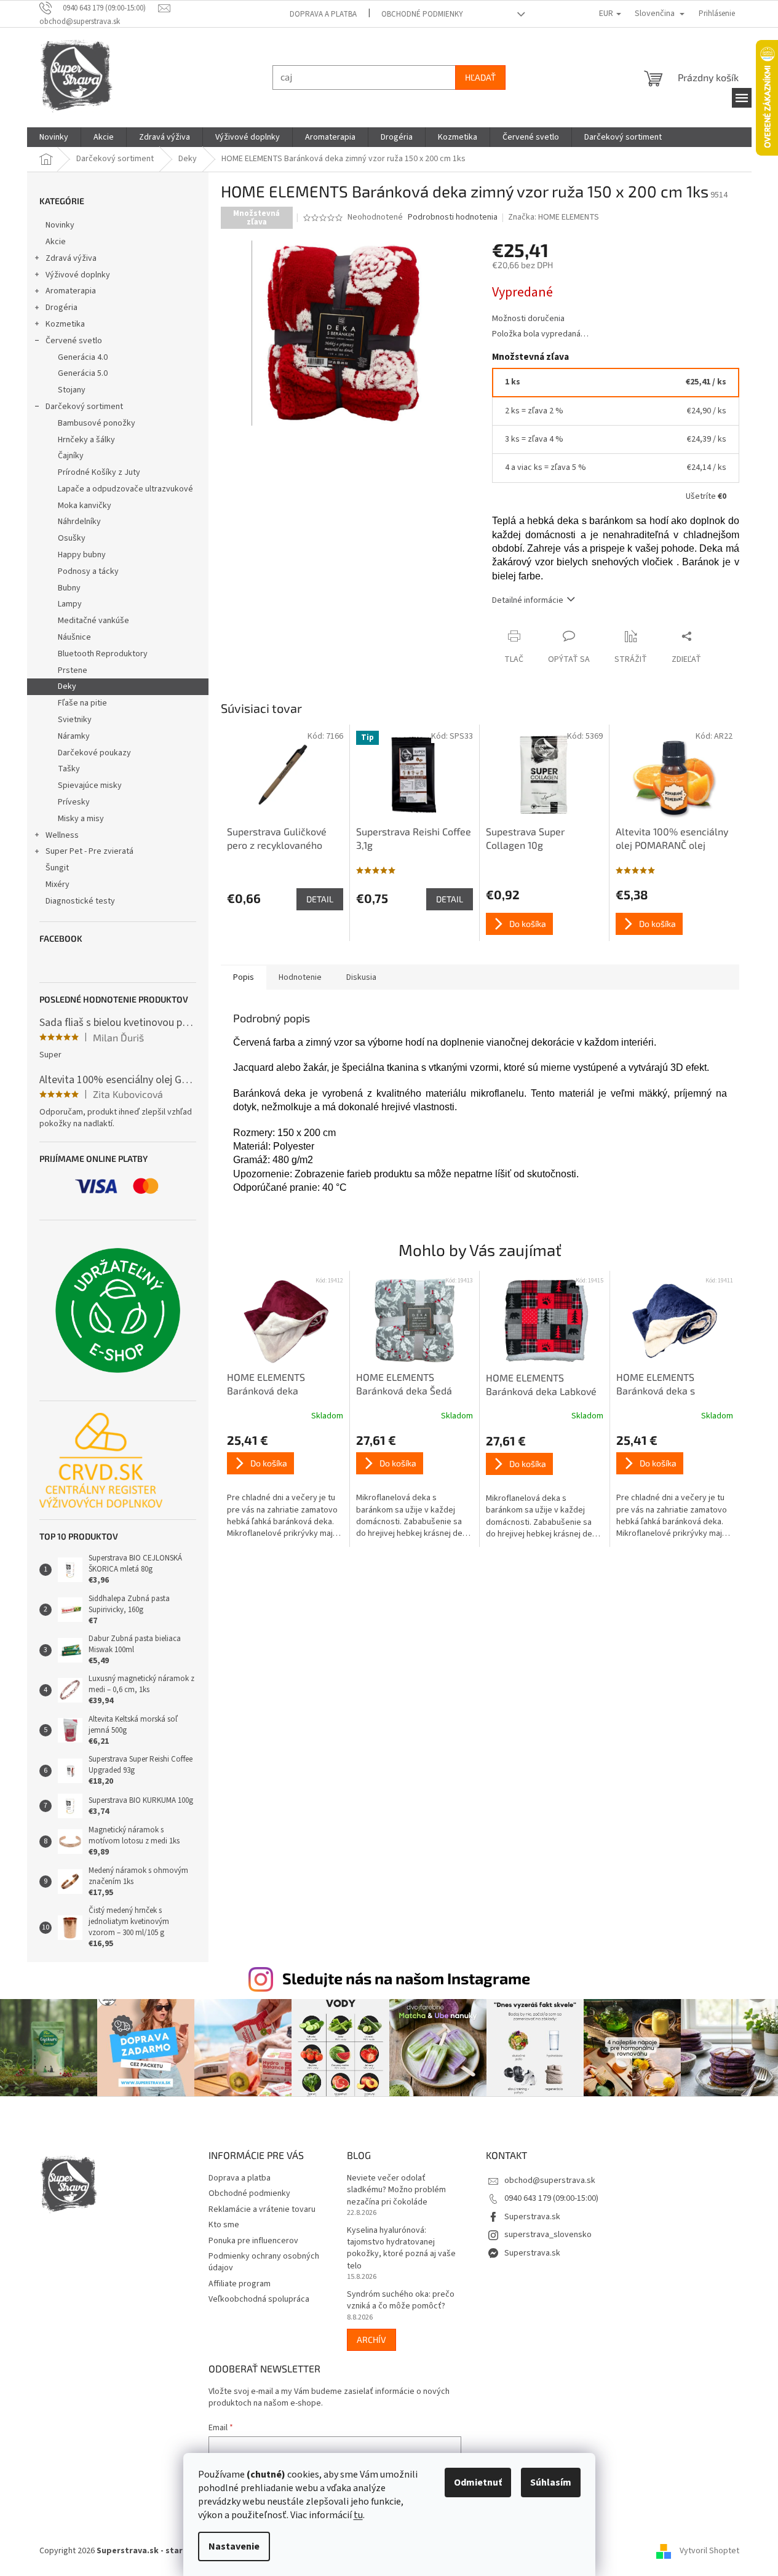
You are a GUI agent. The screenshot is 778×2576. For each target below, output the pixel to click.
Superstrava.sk (532, 2217)
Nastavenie (234, 2546)
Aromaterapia (71, 291)
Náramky (74, 736)
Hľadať (480, 77)
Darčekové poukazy (94, 753)
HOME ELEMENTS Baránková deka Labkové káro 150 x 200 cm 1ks (541, 1385)
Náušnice (74, 637)
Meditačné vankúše (93, 621)
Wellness (62, 835)
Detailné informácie (528, 600)
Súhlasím (551, 2483)
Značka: (554, 217)
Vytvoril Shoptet (709, 2551)
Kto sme (224, 2225)
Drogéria (62, 308)
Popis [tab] (244, 977)
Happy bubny (82, 555)
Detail (320, 899)
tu (358, 2515)
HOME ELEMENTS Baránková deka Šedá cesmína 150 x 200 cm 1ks (414, 1385)
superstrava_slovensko (548, 2235)
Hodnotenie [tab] (300, 977)
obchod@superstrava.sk (550, 2180)
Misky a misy (81, 819)
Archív (371, 2339)
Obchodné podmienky (422, 14)
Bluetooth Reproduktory (103, 654)
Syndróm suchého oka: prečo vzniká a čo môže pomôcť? (401, 2300)
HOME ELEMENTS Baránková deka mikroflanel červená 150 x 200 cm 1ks (284, 1385)
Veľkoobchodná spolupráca (259, 2299)
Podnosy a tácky (88, 571)
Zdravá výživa (71, 258)
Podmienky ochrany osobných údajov (264, 2262)
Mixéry (58, 885)
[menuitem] (54, 137)
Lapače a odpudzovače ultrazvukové (125, 489)
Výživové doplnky (78, 275)
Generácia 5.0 (83, 373)
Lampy (70, 604)
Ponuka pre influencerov (253, 2241)
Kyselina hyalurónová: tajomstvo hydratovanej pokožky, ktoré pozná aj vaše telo (401, 2248)
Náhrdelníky (79, 522)
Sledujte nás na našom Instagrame (406, 1978)
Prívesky (74, 802)
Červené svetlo (74, 341)
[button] (285, 1487)
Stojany (72, 390)
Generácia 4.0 (83, 357)
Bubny (69, 588)
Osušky (72, 538)
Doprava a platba (323, 14)
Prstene (73, 670)
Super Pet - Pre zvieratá (89, 851)
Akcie (56, 242)
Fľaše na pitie (82, 703)
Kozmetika (65, 324)
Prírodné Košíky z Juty (99, 472)
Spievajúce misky (90, 785)
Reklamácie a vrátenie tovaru (262, 2209)
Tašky (69, 769)
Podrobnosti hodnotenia (453, 217)
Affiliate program (240, 2284)
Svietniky (75, 720)
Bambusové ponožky (97, 423)
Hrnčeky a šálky (86, 440)
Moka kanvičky (85, 506)
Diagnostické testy (80, 901)
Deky (67, 686)
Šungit (57, 868)
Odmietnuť (478, 2483)
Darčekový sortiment (84, 407)
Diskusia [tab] (361, 977)
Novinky (60, 225)
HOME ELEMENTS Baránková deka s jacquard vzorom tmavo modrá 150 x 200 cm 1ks (669, 1385)
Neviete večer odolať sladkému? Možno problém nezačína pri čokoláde (396, 2190)
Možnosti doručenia (528, 319)
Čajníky (71, 456)
